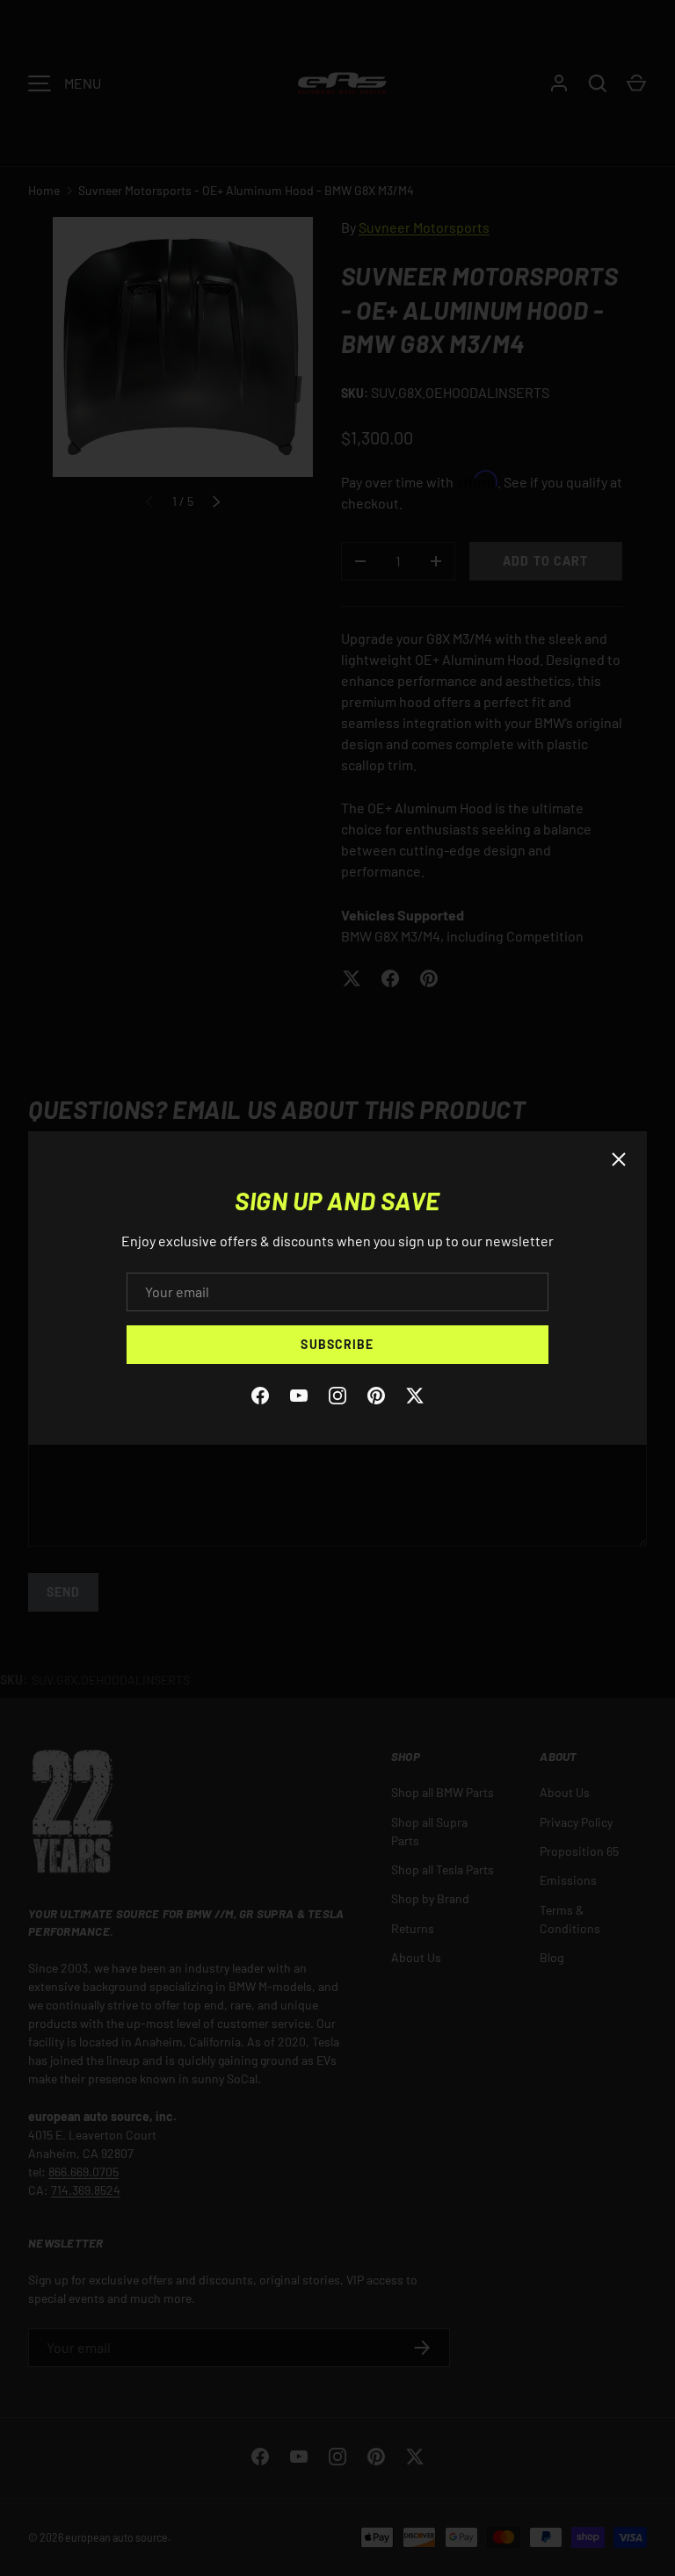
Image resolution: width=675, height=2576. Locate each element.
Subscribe (337, 1344)
